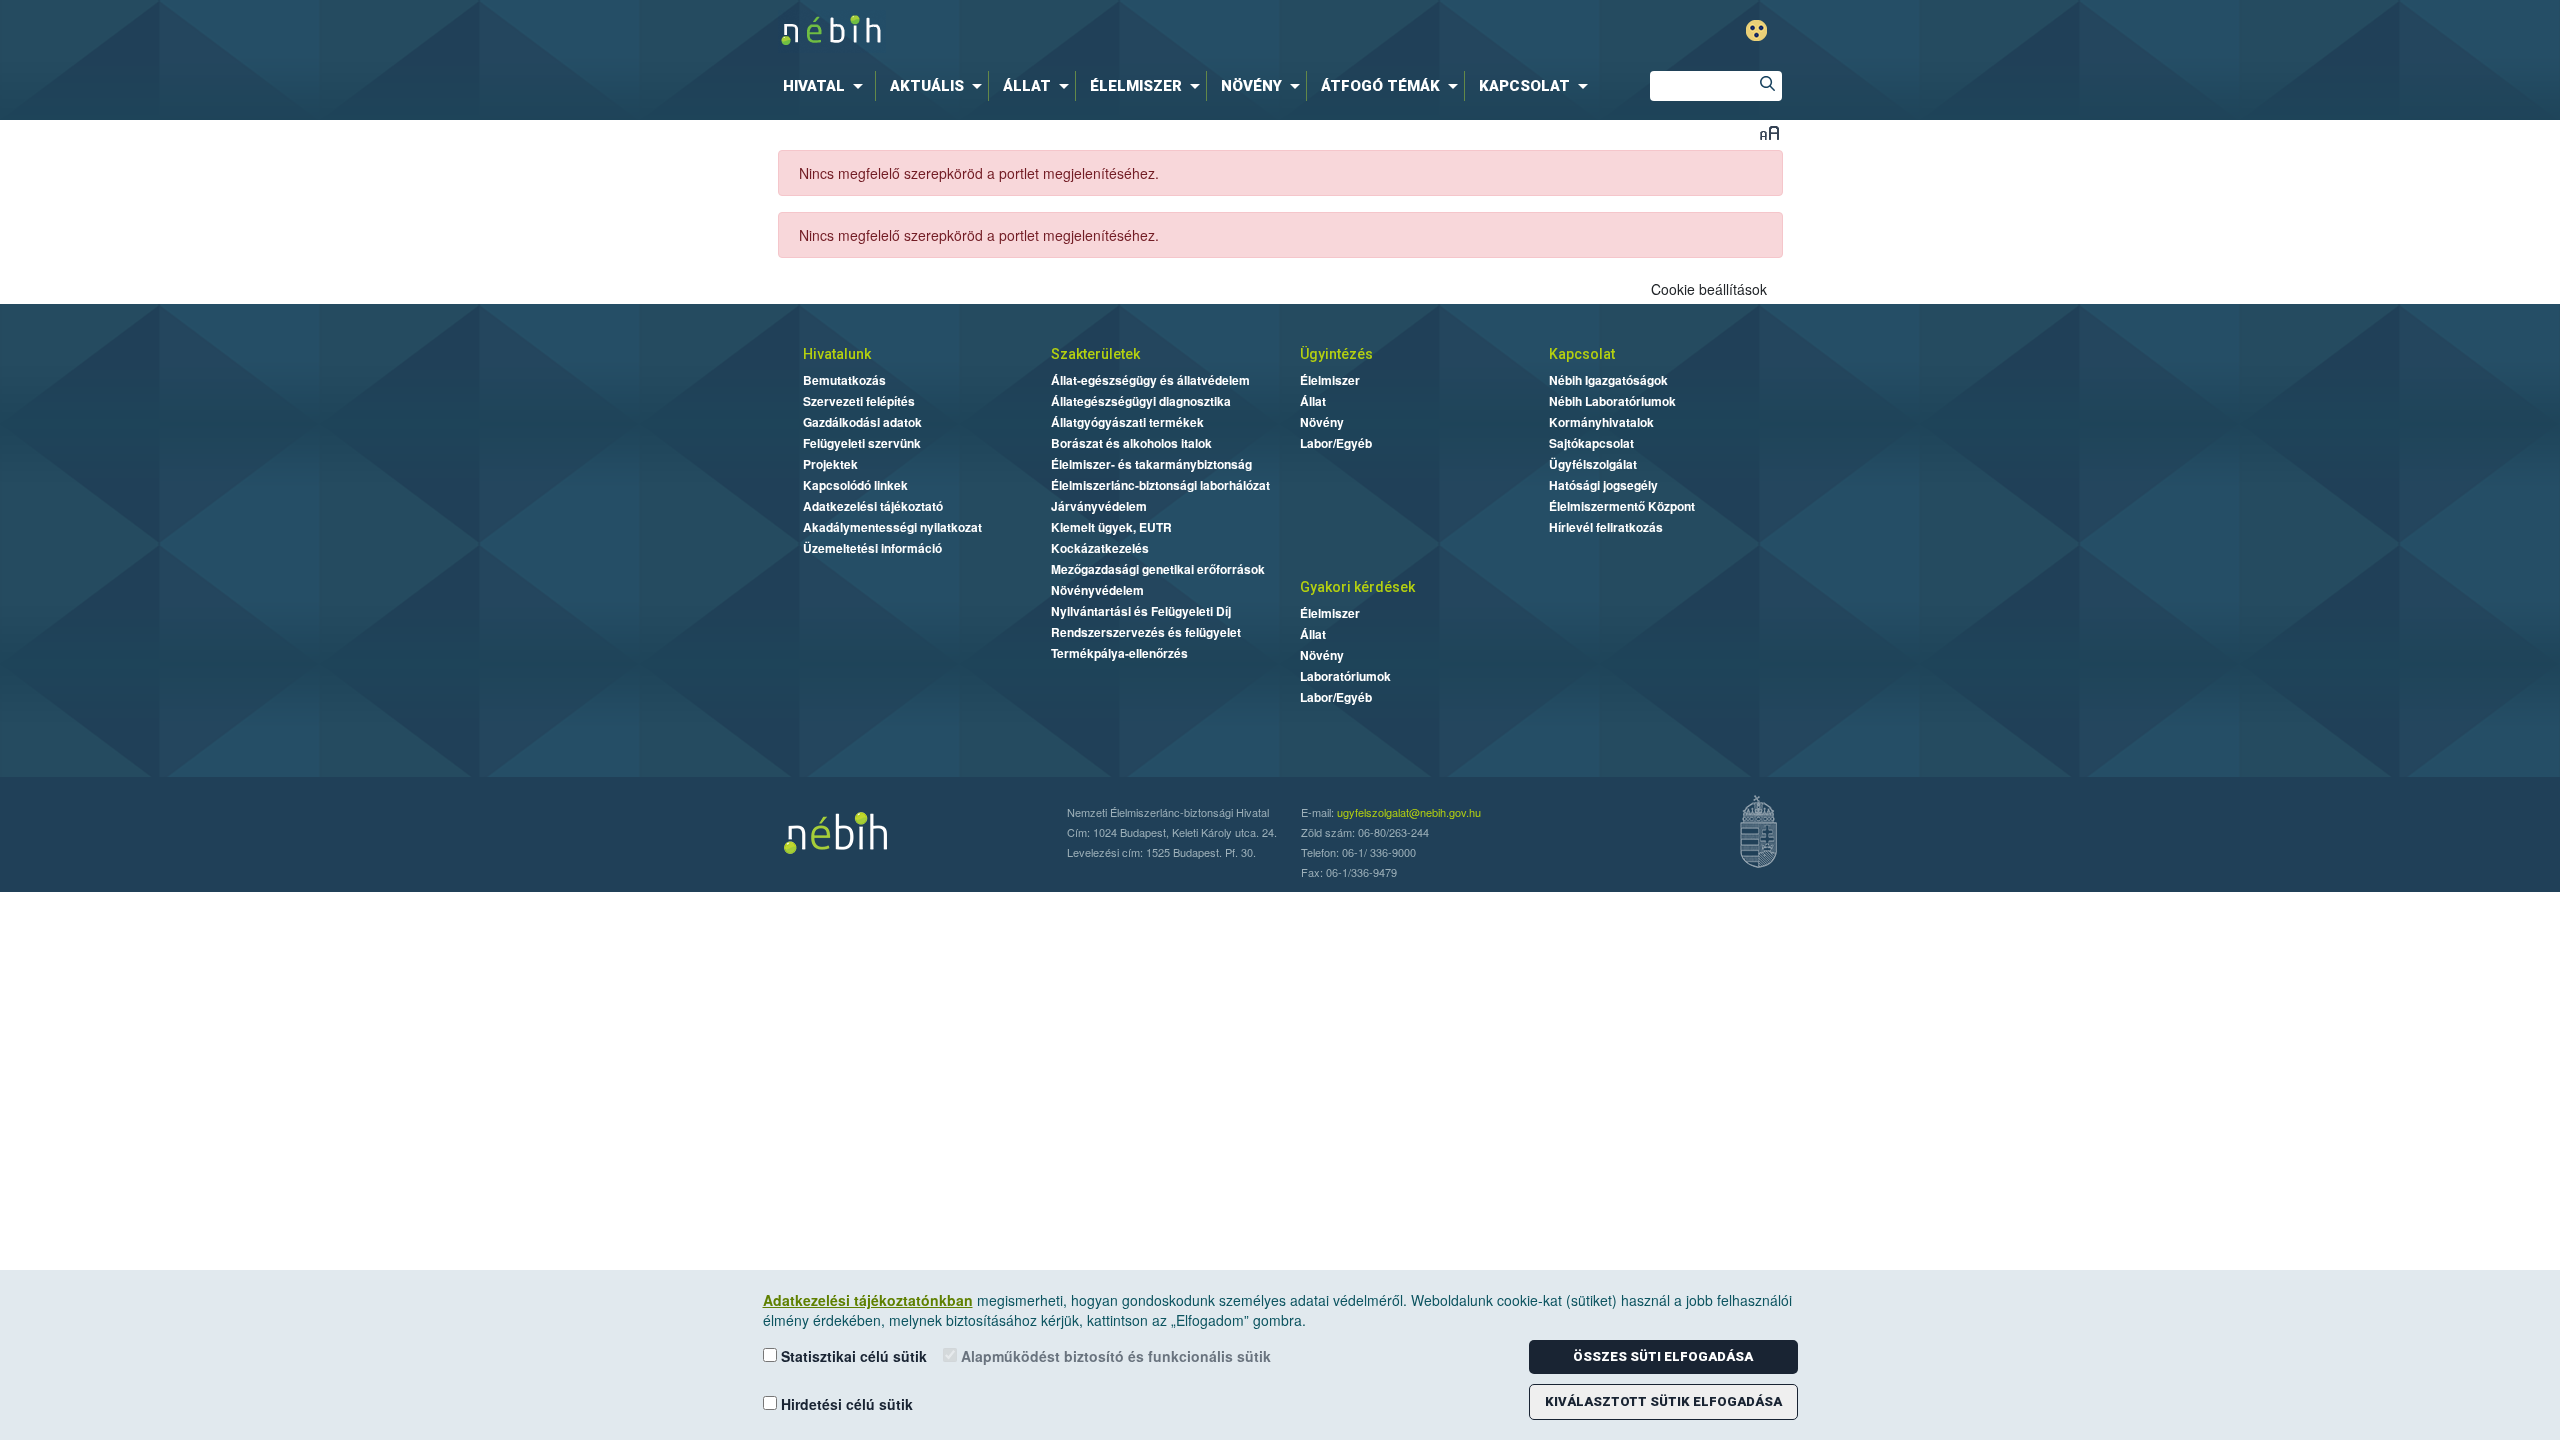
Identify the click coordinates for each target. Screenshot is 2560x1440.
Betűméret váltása (1769, 132)
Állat (1313, 401)
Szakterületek (1095, 354)
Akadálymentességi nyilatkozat (892, 527)
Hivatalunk (837, 354)
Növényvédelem (1097, 590)
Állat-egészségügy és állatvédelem (1150, 380)
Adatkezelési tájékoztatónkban (868, 1300)
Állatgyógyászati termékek (1127, 422)
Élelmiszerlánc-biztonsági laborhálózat (1160, 485)
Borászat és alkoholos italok (1131, 443)
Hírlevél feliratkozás (1606, 527)
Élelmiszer (1330, 380)
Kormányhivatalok (1601, 422)
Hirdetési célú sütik (845, 1404)
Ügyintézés (1336, 354)
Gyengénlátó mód (1756, 30)
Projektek (830, 464)
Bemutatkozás (844, 380)
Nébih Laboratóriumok (1612, 401)
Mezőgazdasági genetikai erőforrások (1158, 569)
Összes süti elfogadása (1663, 1356)
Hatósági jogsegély (1603, 485)
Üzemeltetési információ (872, 548)
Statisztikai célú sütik (852, 1356)
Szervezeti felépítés (859, 401)
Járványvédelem (1099, 506)
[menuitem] (827, 86)
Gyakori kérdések (1357, 587)
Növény (1322, 422)
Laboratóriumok (1345, 676)
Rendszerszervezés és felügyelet (1146, 632)
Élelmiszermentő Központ (1622, 506)
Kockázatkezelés (1100, 548)
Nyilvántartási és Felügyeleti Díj (1141, 611)
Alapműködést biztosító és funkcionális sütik (1114, 1356)
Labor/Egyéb (1336, 443)
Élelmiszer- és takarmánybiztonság (1151, 464)
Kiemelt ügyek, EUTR (1111, 527)
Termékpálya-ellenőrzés (1119, 653)
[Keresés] (1767, 86)
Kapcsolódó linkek (855, 485)
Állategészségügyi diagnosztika (1141, 401)
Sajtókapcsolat (1591, 443)
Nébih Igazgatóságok (1608, 380)
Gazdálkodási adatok (862, 422)
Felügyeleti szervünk (862, 443)
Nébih (1072, 31)
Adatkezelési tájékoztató (873, 506)
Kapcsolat (1582, 354)
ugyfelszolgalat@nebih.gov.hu (1409, 812)
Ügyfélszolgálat (1593, 464)
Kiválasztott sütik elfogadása (1663, 1401)
